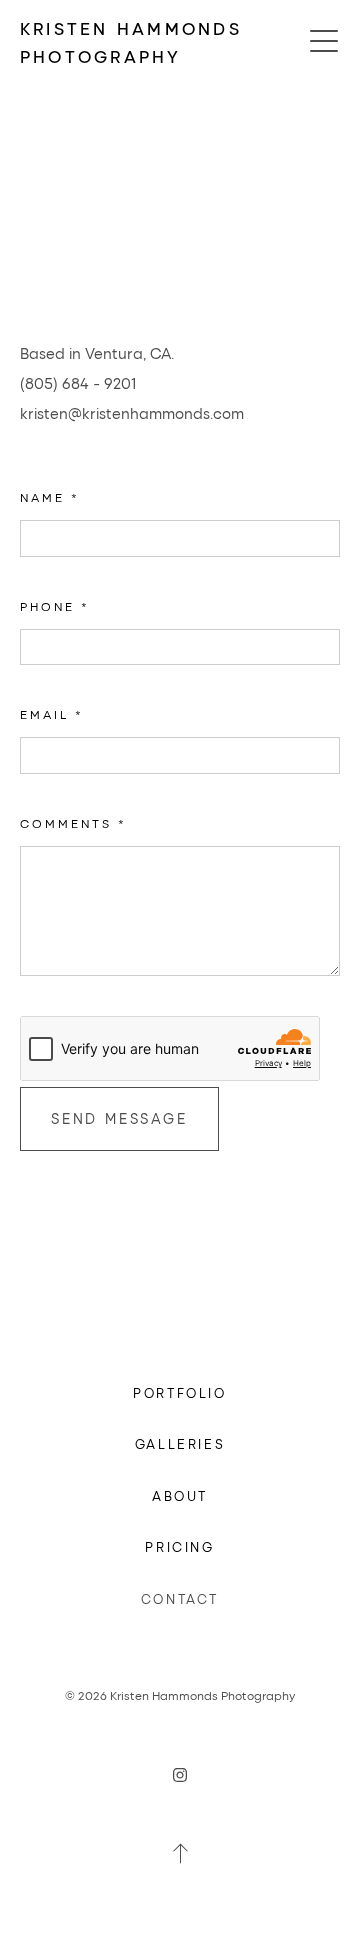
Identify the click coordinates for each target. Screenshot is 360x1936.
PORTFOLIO (179, 1392)
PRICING (179, 1546)
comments (73, 823)
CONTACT (180, 1598)
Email (52, 714)
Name (50, 497)
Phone (55, 606)
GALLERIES (180, 1443)
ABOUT (180, 1495)
